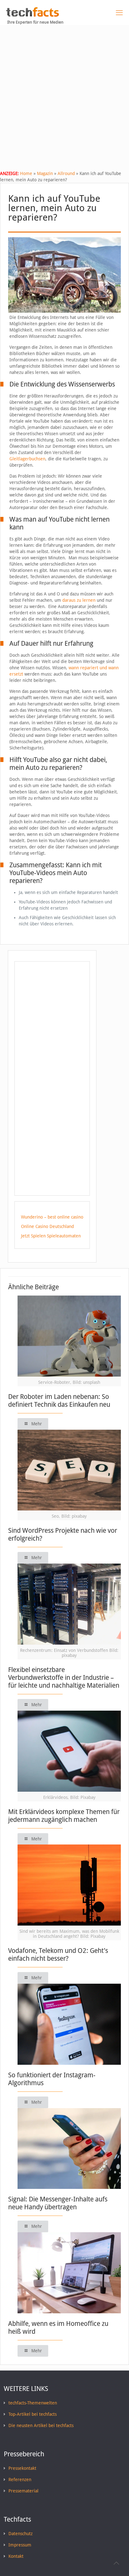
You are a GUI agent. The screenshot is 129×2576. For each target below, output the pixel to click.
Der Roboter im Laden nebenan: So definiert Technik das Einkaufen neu (59, 1400)
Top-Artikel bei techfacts (33, 2414)
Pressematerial (23, 2491)
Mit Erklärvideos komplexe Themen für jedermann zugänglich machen (64, 1816)
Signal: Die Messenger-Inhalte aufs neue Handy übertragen (58, 2203)
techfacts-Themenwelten (33, 2403)
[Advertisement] (64, 93)
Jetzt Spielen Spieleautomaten (51, 1236)
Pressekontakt (22, 2468)
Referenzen (20, 2480)
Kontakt (16, 2556)
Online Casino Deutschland (47, 1226)
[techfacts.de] (33, 15)
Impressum (20, 2545)
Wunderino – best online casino (52, 1217)
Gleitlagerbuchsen (27, 459)
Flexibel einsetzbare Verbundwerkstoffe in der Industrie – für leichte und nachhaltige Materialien (64, 1677)
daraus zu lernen (79, 600)
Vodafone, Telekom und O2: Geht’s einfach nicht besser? (58, 1954)
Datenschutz (21, 2534)
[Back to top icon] (116, 2563)
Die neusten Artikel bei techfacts (41, 2425)
